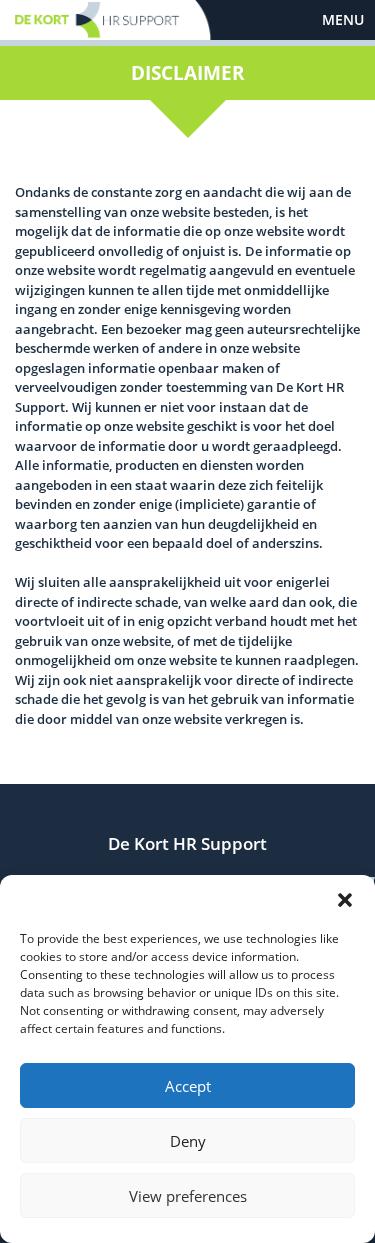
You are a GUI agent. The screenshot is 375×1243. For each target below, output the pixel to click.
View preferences (188, 1196)
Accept (188, 1086)
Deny (188, 1141)
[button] (345, 900)
